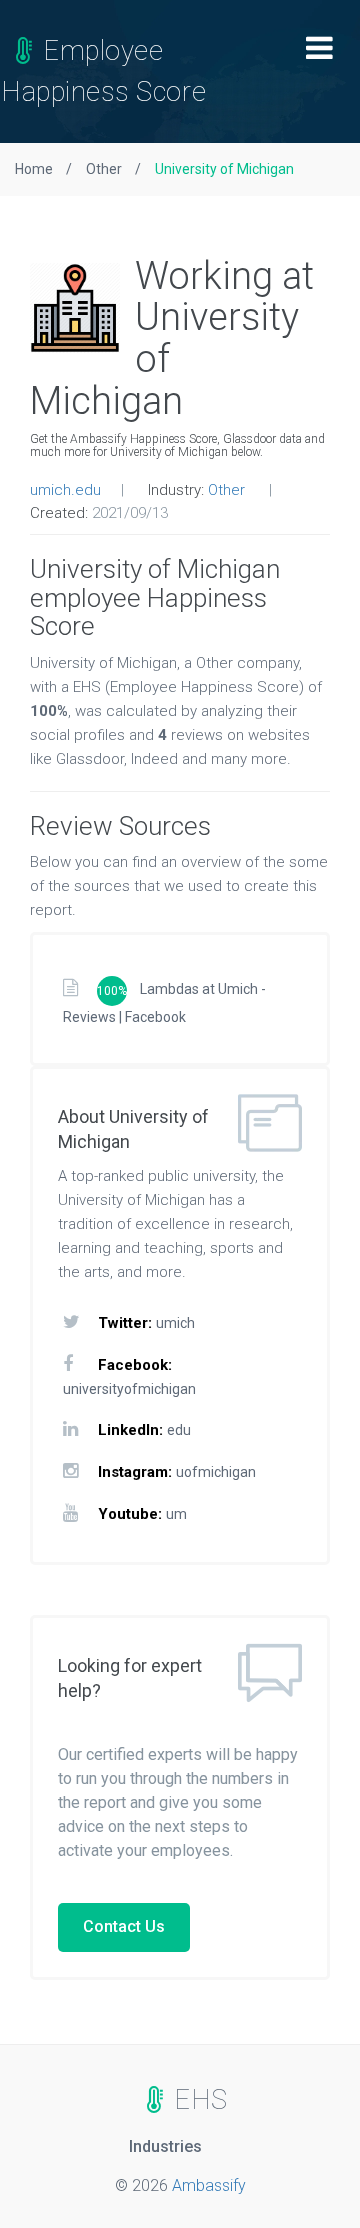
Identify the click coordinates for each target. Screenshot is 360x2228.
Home (34, 169)
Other (104, 169)
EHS (198, 2100)
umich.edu (65, 490)
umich (175, 1323)
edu (179, 1430)
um (176, 1514)
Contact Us (124, 1926)
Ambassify (209, 2185)
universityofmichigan (129, 1389)
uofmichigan (216, 1472)
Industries (165, 2146)
